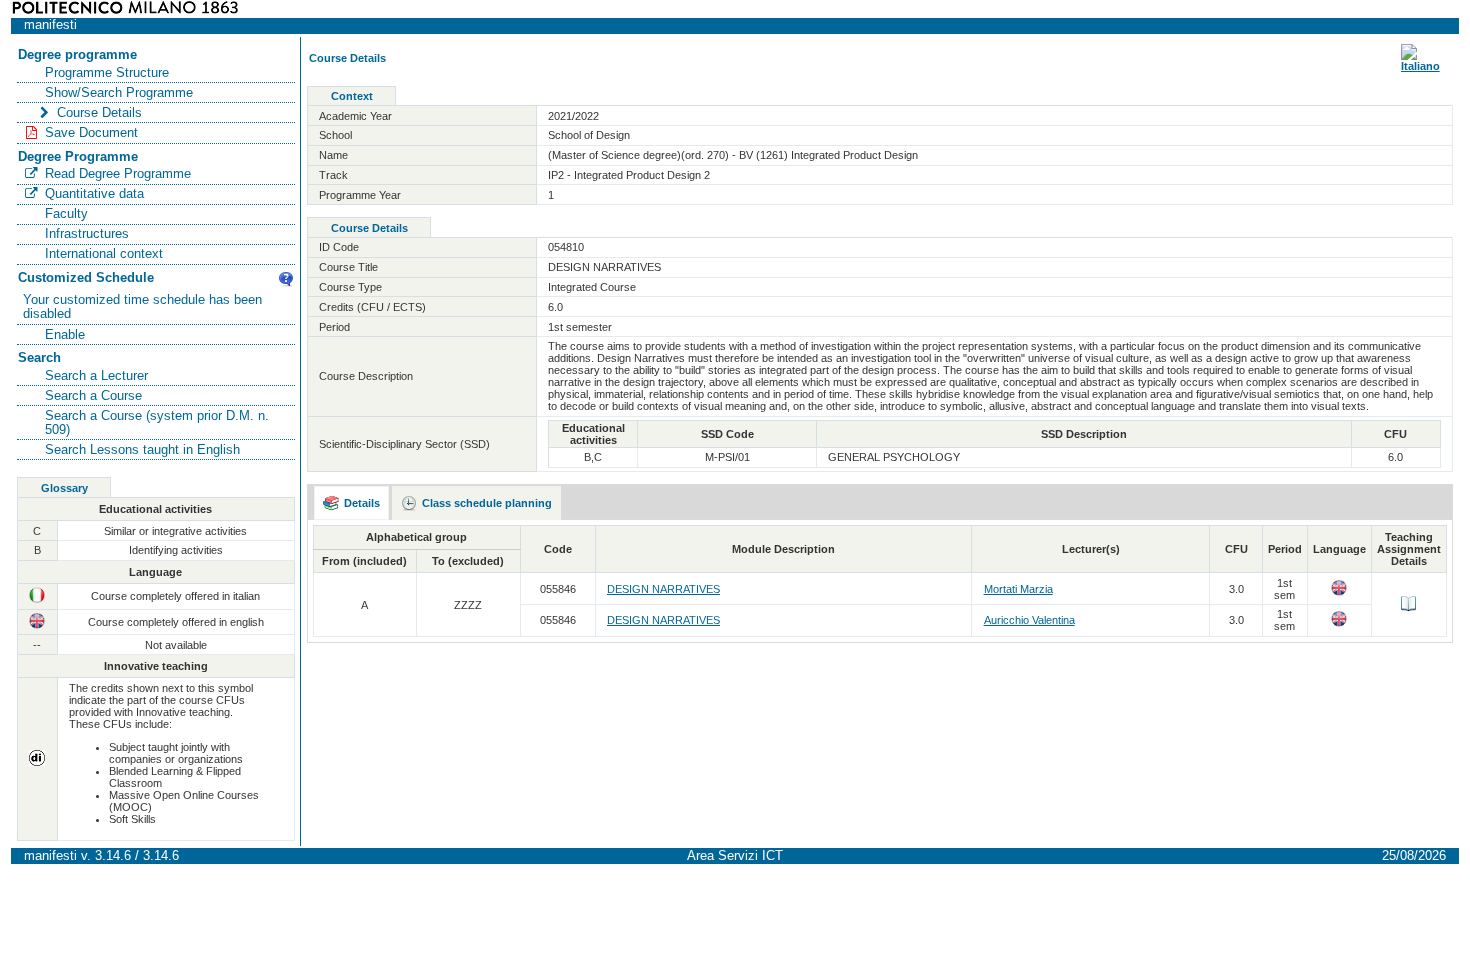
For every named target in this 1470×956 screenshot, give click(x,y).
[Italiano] (1420, 66)
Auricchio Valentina (1029, 620)
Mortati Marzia (1018, 589)
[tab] (352, 503)
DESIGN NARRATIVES (663, 589)
